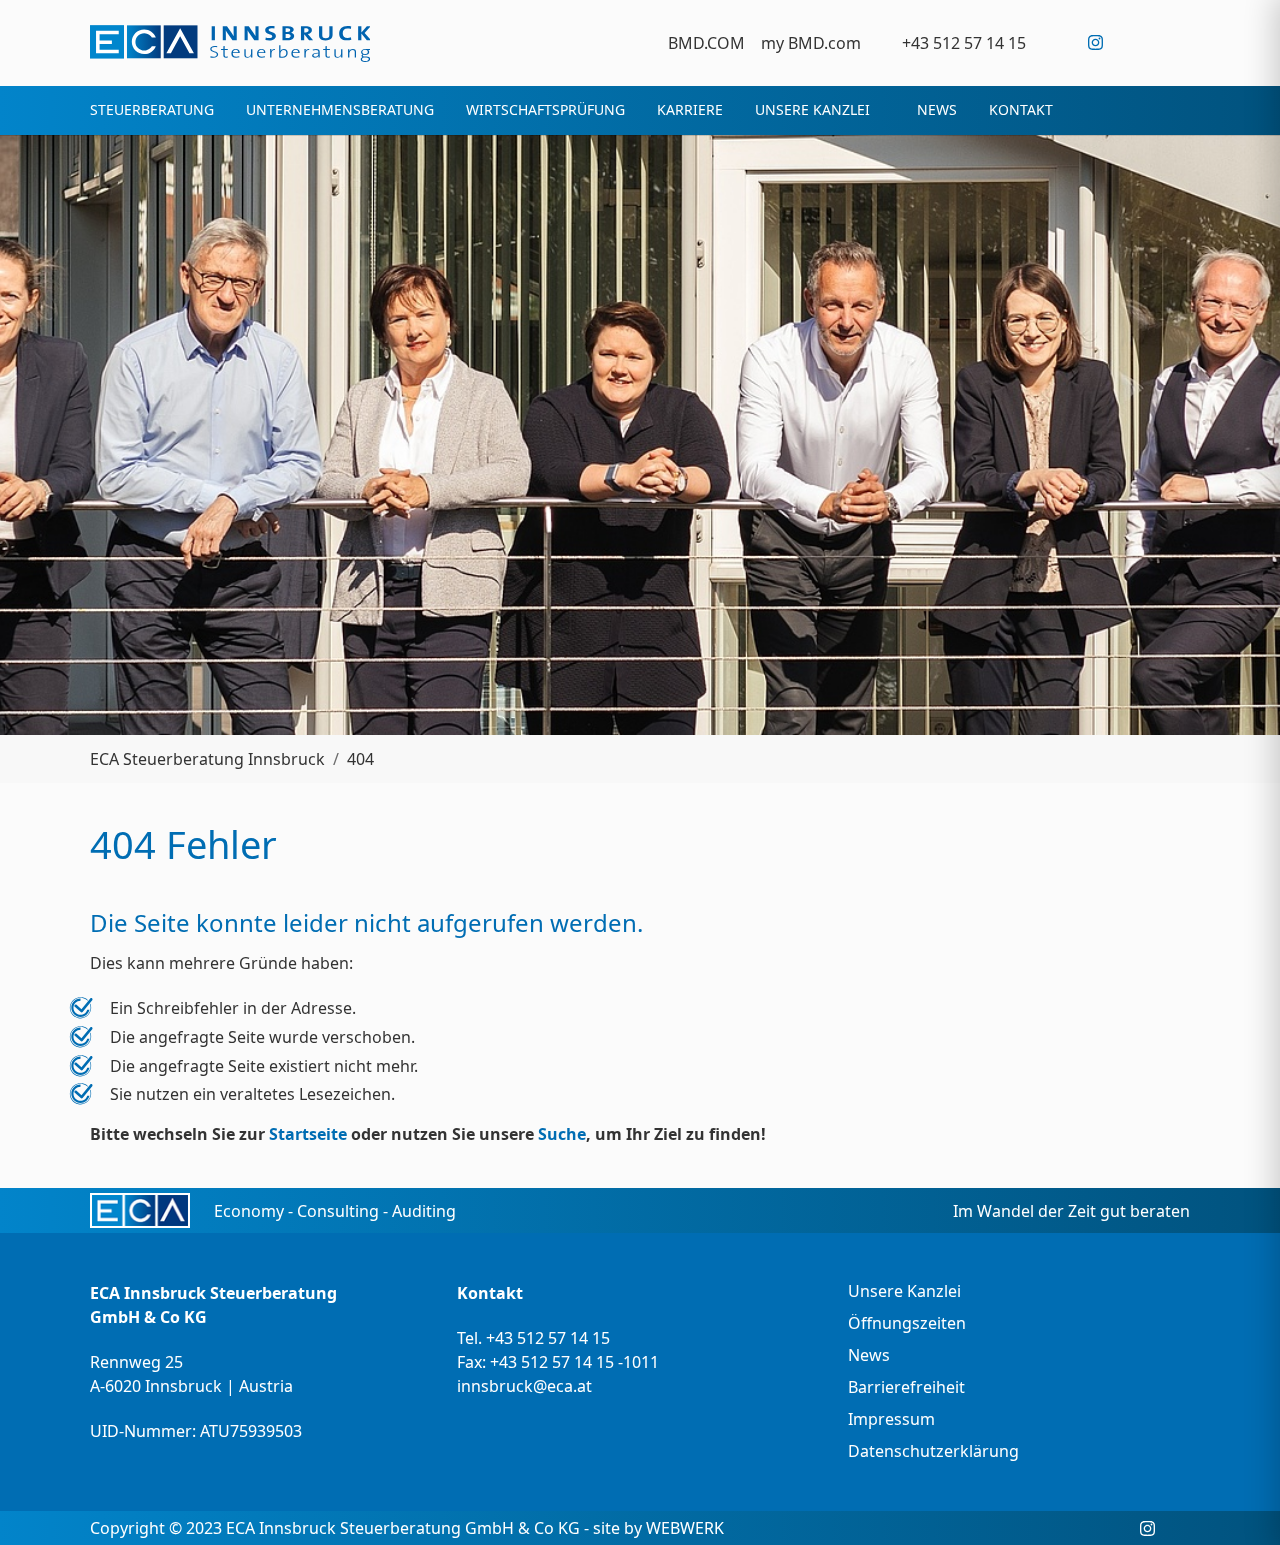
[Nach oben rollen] (1236, 1501)
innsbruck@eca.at (524, 1386)
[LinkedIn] (1136, 42)
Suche (562, 1134)
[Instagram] (1095, 42)
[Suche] (1177, 42)
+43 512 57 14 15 (548, 1338)
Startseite (308, 1134)
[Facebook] (1054, 42)
